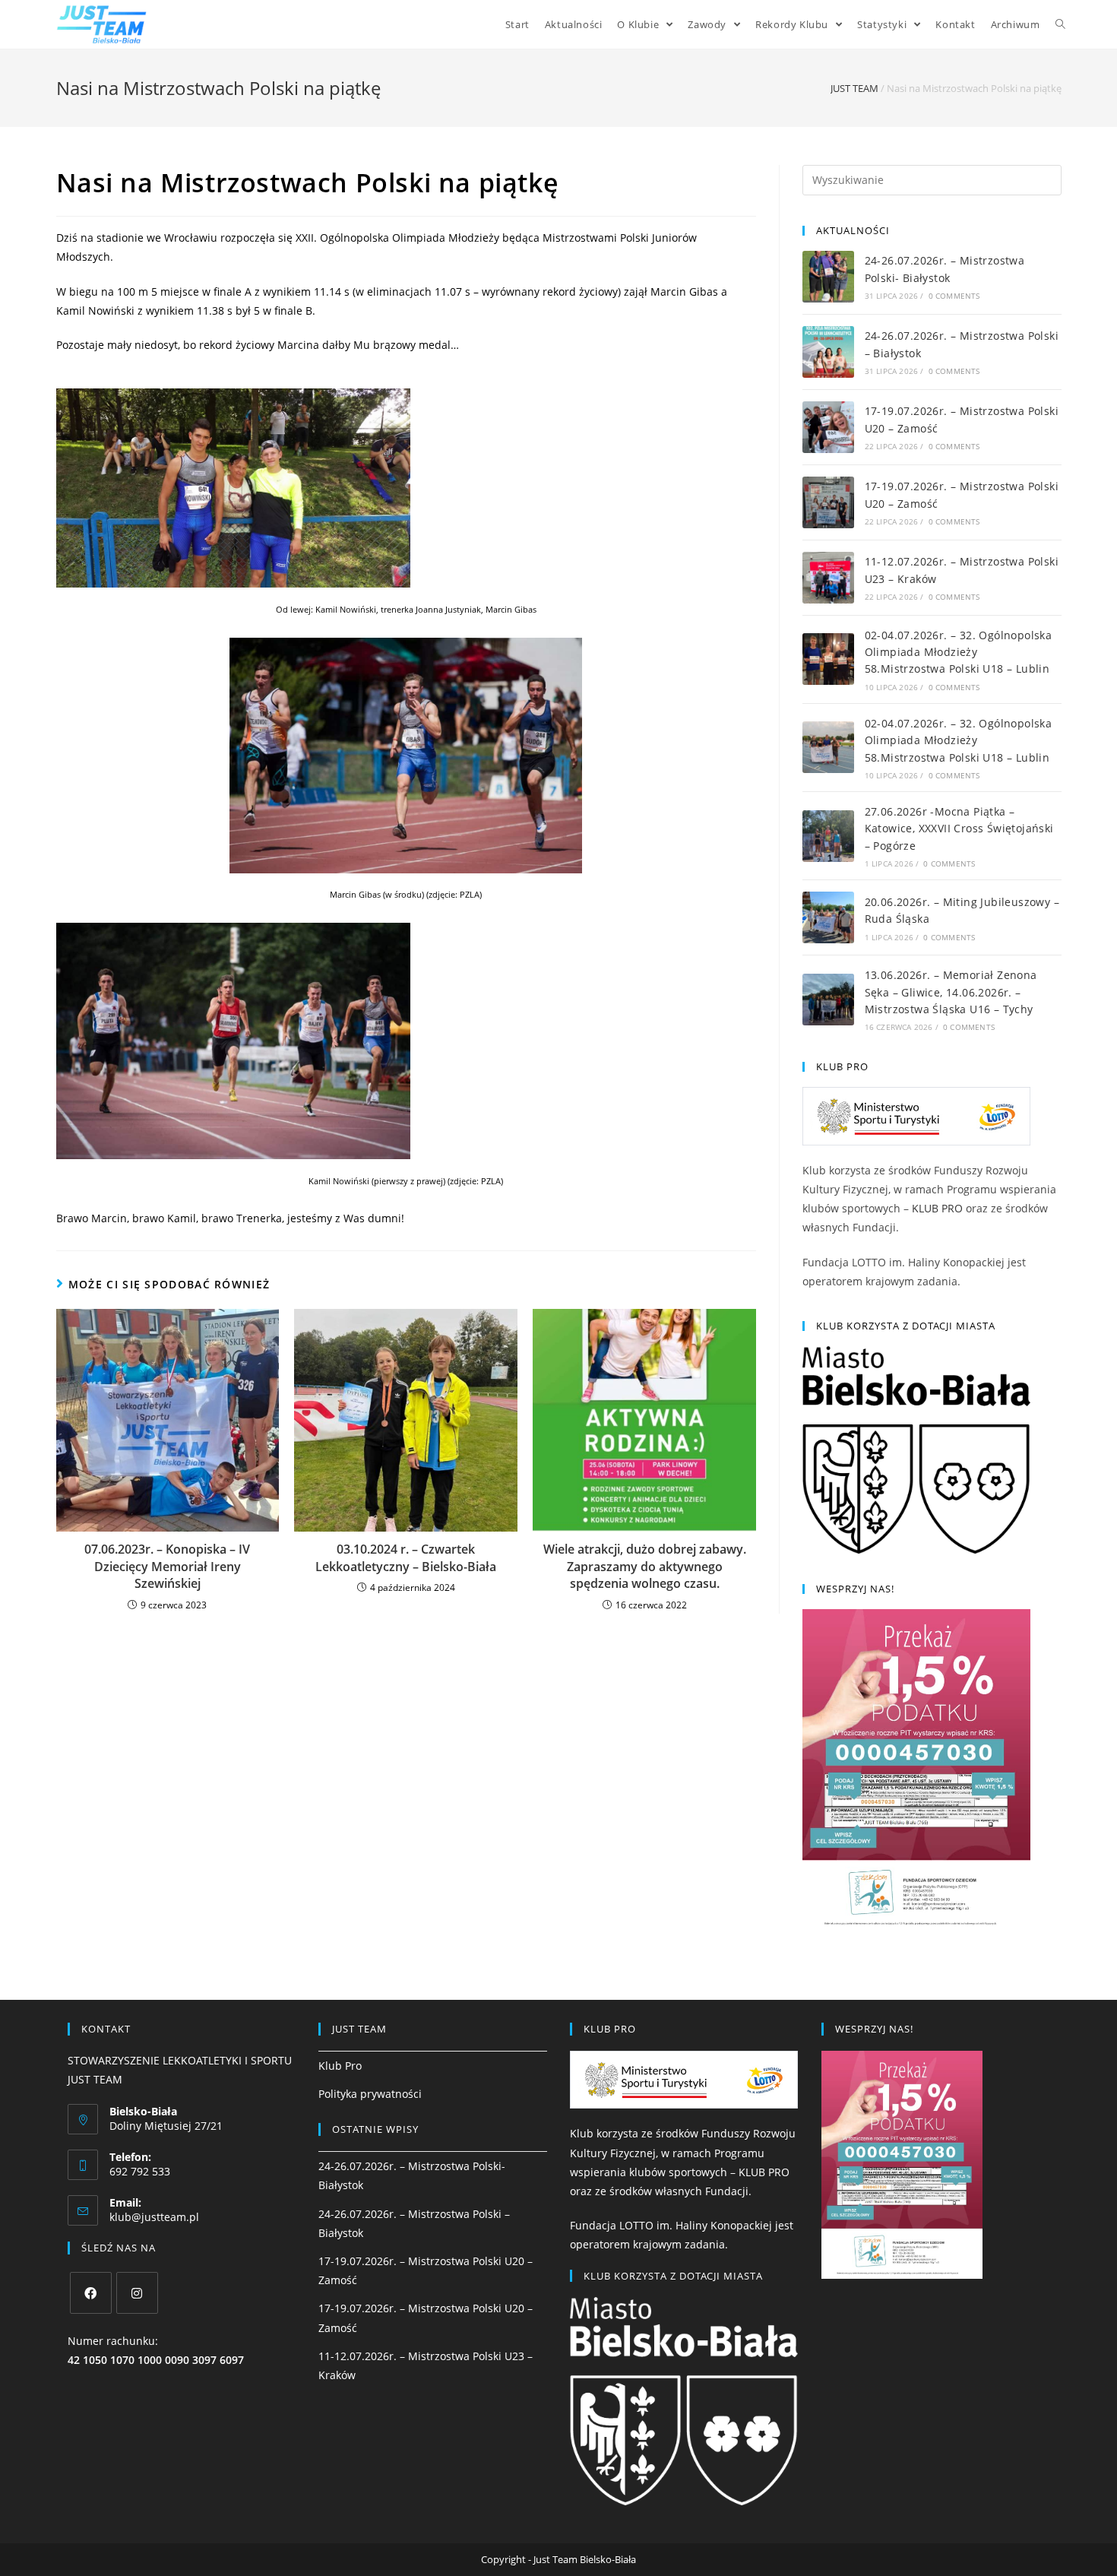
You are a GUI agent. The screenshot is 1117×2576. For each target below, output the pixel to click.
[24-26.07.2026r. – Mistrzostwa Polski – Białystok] (828, 352)
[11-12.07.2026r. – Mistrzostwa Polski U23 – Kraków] (828, 578)
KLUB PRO (937, 1208)
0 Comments (954, 296)
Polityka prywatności (370, 2094)
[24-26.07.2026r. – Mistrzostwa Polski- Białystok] (828, 277)
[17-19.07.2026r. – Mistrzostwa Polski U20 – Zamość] (828, 427)
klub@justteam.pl (154, 2217)
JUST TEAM (854, 88)
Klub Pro (340, 2066)
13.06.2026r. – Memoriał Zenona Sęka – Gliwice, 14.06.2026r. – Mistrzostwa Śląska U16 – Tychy (951, 992)
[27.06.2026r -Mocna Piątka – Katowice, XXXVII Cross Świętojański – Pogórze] (828, 836)
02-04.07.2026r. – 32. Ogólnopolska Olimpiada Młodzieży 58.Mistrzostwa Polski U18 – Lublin (959, 652)
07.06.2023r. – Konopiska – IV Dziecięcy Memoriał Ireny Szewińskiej (167, 1566)
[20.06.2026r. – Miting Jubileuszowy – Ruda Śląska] (828, 917)
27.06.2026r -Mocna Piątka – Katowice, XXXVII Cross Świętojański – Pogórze (959, 829)
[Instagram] (137, 2293)
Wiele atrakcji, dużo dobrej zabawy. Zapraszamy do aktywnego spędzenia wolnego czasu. (645, 1566)
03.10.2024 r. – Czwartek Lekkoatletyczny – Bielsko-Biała (406, 1557)
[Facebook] (91, 2293)
